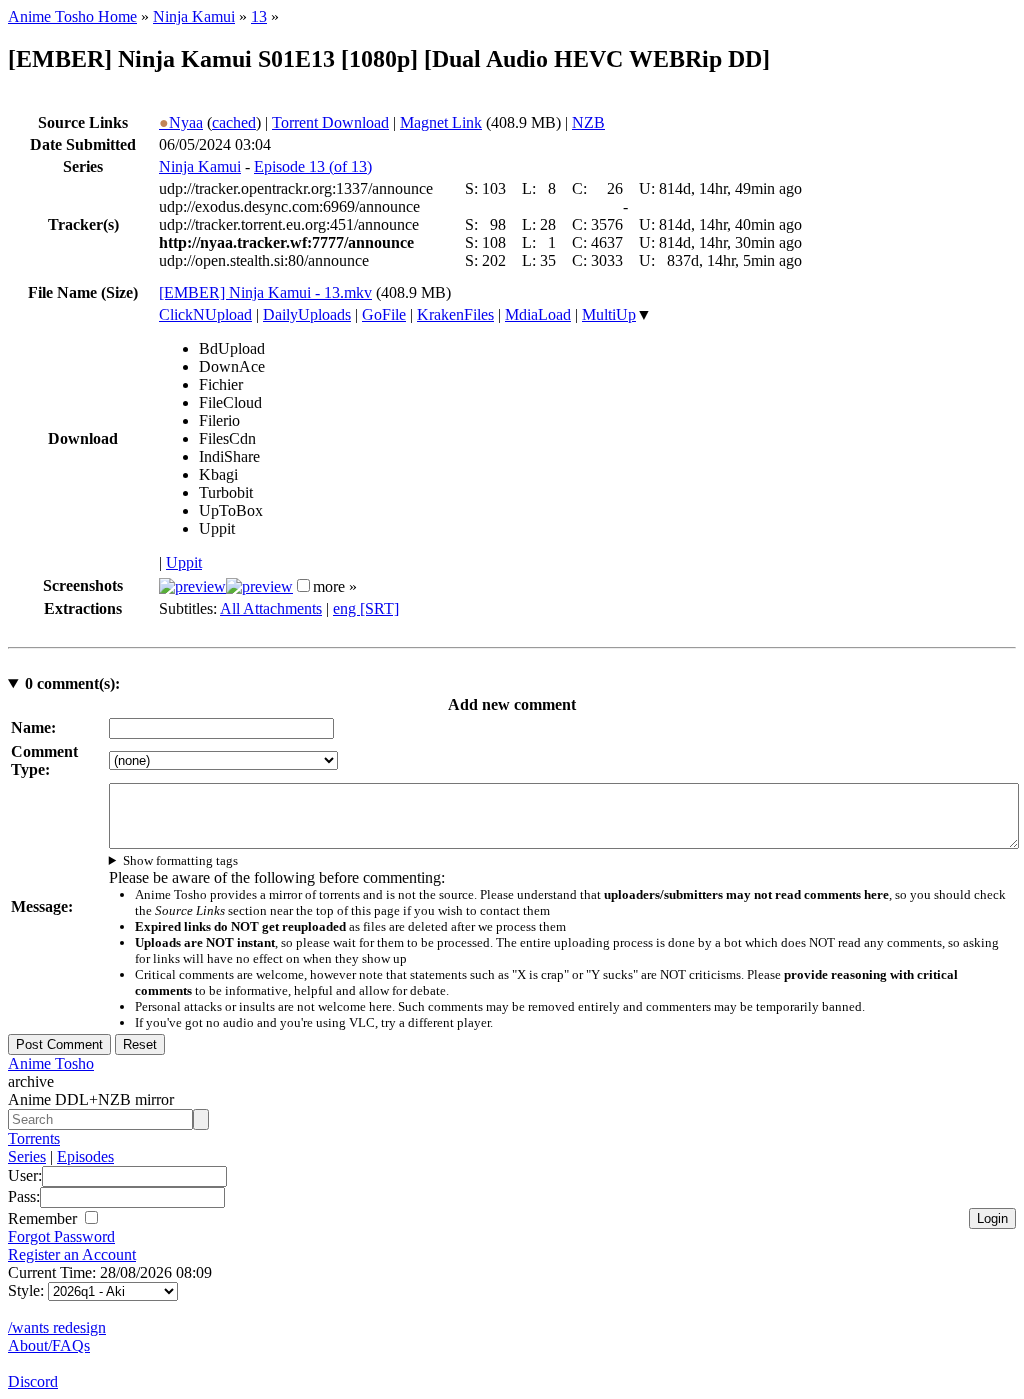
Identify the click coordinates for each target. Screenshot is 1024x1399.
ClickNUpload (205, 314)
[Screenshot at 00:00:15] (192, 586)
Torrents (34, 1138)
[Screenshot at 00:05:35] (259, 586)
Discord (33, 1381)
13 (259, 16)
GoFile (384, 314)
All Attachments (271, 608)
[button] (303, 585)
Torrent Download (330, 122)
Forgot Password (61, 1236)
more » (335, 586)
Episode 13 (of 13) (313, 166)
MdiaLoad (538, 314)
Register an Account (72, 1254)
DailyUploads (307, 314)
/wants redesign (57, 1327)
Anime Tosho (51, 1063)
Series (27, 1156)
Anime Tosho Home (72, 16)
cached (234, 122)
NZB (588, 122)
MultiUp (609, 314)
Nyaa (181, 122)
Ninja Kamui (194, 16)
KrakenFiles (455, 314)
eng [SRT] (366, 608)
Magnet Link (441, 122)
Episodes (85, 1156)
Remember (44, 1218)
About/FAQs (49, 1345)
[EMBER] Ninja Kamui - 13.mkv (265, 292)
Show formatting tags (180, 860)
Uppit (184, 562)
